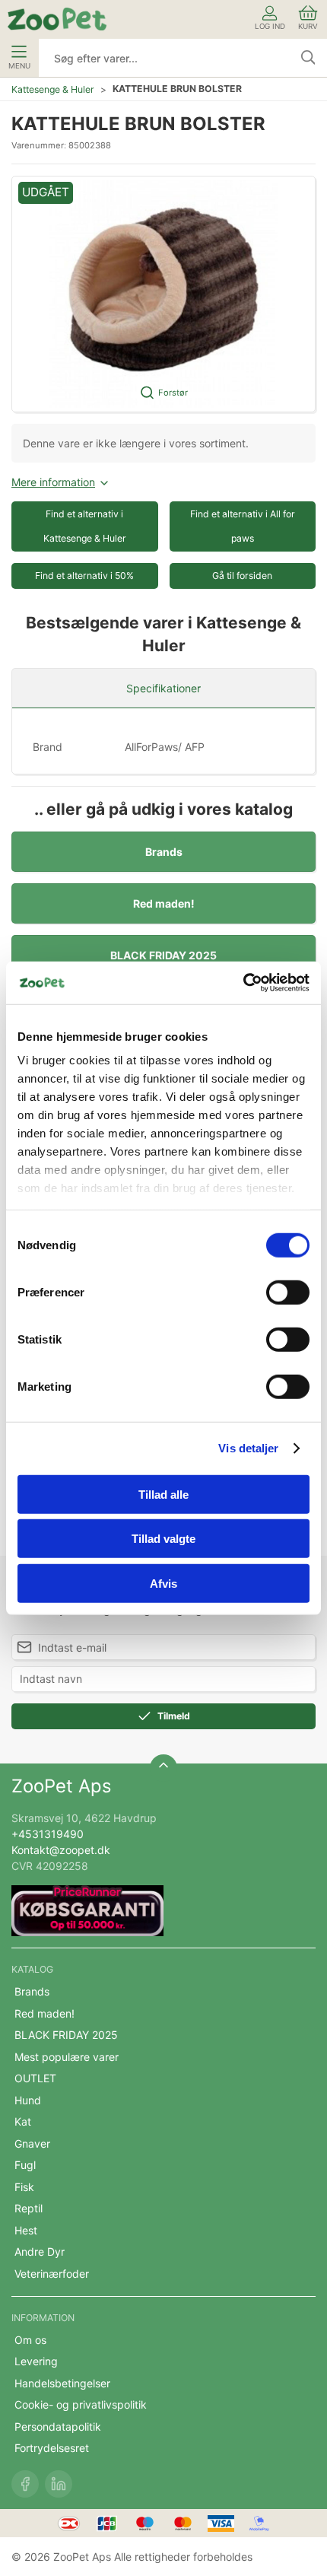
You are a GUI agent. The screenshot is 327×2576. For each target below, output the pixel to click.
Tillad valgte (163, 1539)
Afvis (163, 1583)
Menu (19, 66)
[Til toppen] (163, 1768)
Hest (26, 2230)
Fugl (25, 2165)
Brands (164, 852)
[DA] (57, 19)
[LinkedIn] (59, 2484)
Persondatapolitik (58, 2427)
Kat (23, 2121)
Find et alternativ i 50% (84, 576)
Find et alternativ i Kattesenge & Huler (85, 526)
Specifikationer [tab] (163, 688)
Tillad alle (163, 1494)
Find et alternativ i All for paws (243, 526)
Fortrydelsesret (52, 2448)
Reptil (29, 2208)
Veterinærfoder (52, 2274)
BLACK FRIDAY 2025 (163, 955)
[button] (163, 294)
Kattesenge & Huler (53, 89)
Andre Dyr (40, 2252)
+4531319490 (48, 1834)
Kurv (308, 26)
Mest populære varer (67, 2057)
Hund (28, 2100)
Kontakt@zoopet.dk (61, 1850)
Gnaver (32, 2143)
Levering (36, 2361)
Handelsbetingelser (62, 2383)
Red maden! (164, 903)
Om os (30, 2340)
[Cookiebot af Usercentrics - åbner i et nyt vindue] (243, 983)
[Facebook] (25, 2484)
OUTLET (35, 2078)
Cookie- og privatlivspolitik (81, 2404)
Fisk (24, 2187)
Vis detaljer (248, 1448)
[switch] (288, 1292)
